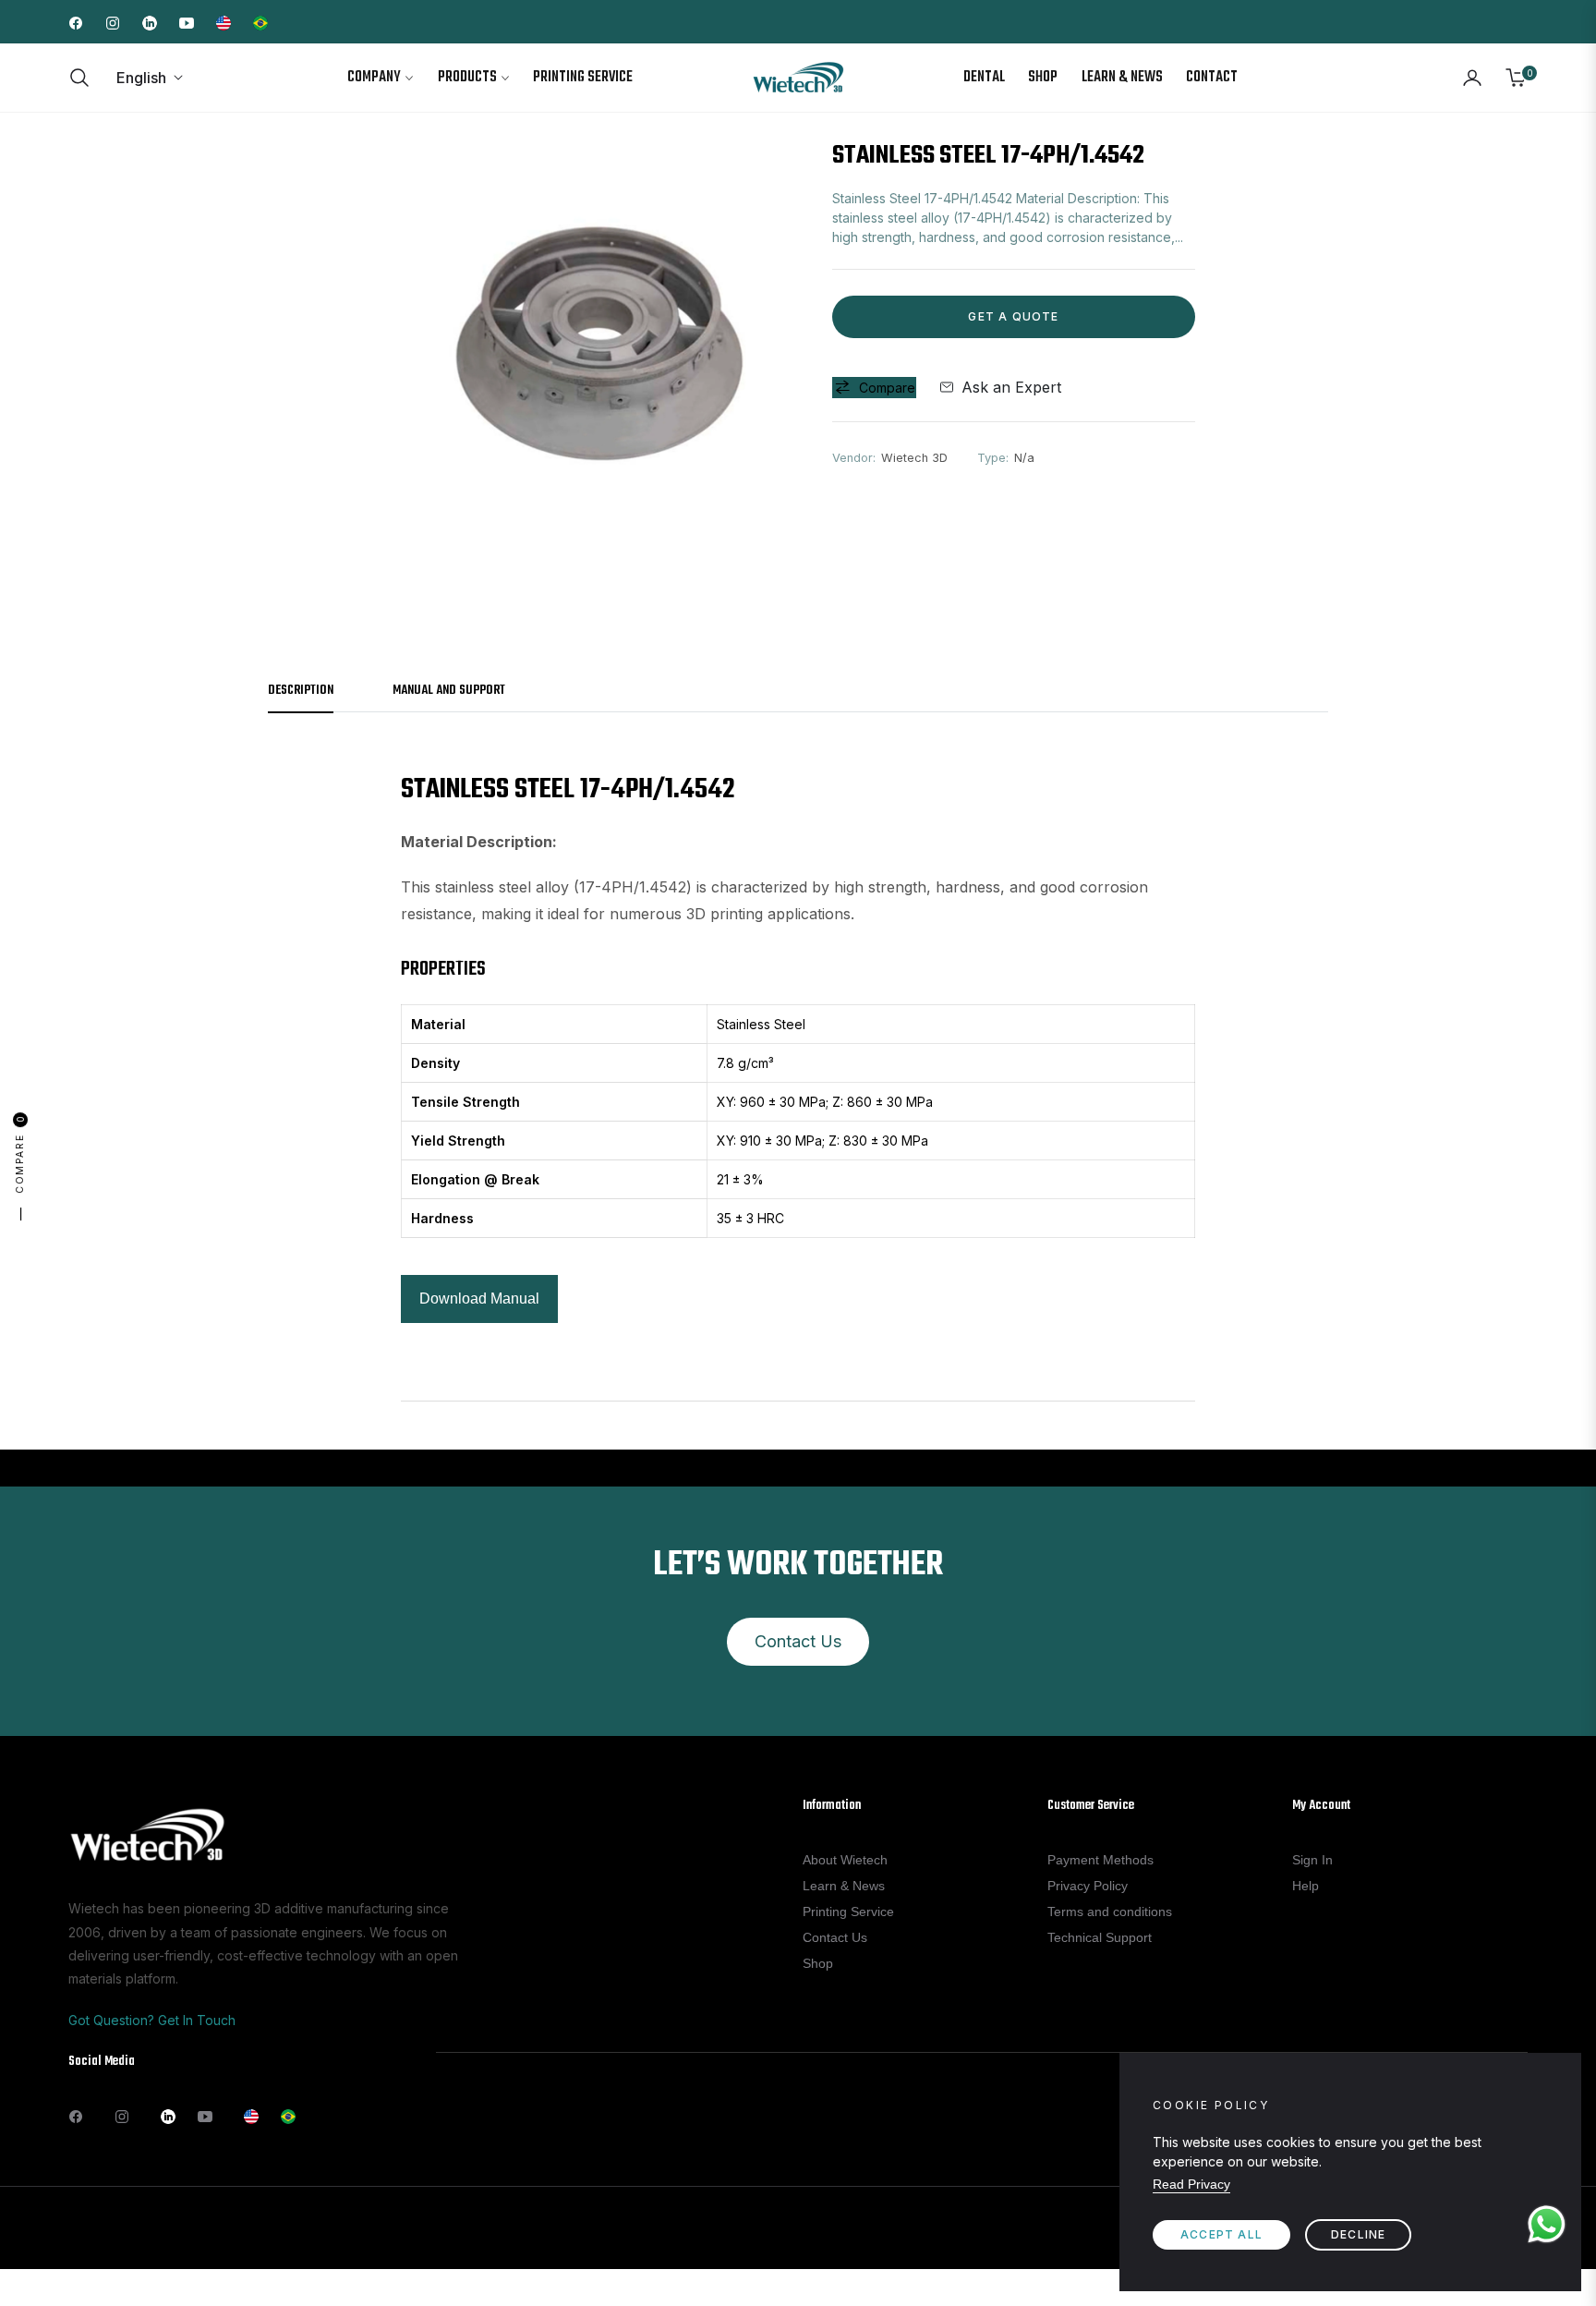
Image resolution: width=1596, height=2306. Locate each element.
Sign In (1312, 1860)
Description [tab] (301, 692)
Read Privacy (1191, 2184)
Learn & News (844, 1886)
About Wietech (845, 1860)
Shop (818, 1963)
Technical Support (1100, 1937)
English (141, 78)
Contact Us (798, 1641)
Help (1306, 1886)
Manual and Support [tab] (449, 692)
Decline (1358, 2234)
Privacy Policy (1088, 1886)
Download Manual (479, 1299)
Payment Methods (1100, 1860)
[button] (85, 78)
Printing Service (848, 1912)
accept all (1221, 2234)
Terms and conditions (1110, 1912)
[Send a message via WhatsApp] (1547, 2224)
